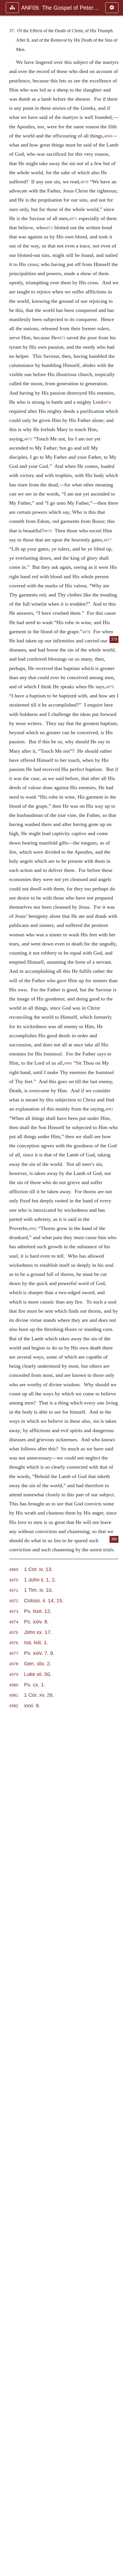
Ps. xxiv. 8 (36, 1622)
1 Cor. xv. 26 (38, 1695)
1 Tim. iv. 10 (38, 1590)
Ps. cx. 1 (34, 1685)
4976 (48, 531)
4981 (109, 1109)
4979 (14, 1675)
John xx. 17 (37, 1632)
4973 (61, 338)
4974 (107, 403)
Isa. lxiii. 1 (35, 1642)
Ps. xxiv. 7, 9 (38, 1653)
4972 (49, 228)
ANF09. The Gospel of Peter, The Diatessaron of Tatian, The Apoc (60, 8)
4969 (108, 136)
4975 (28, 439)
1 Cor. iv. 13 (38, 1569)
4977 (108, 540)
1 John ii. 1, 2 (39, 1580)
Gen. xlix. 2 (37, 1663)
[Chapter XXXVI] (7, 1288)
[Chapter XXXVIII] (116, 1288)
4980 (68, 1063)
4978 (86, 632)
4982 (33, 1229)
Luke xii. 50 (37, 1674)
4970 (84, 182)
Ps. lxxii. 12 (37, 1611)
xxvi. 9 (31, 1705)
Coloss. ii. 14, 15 (43, 1600)
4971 (73, 219)
